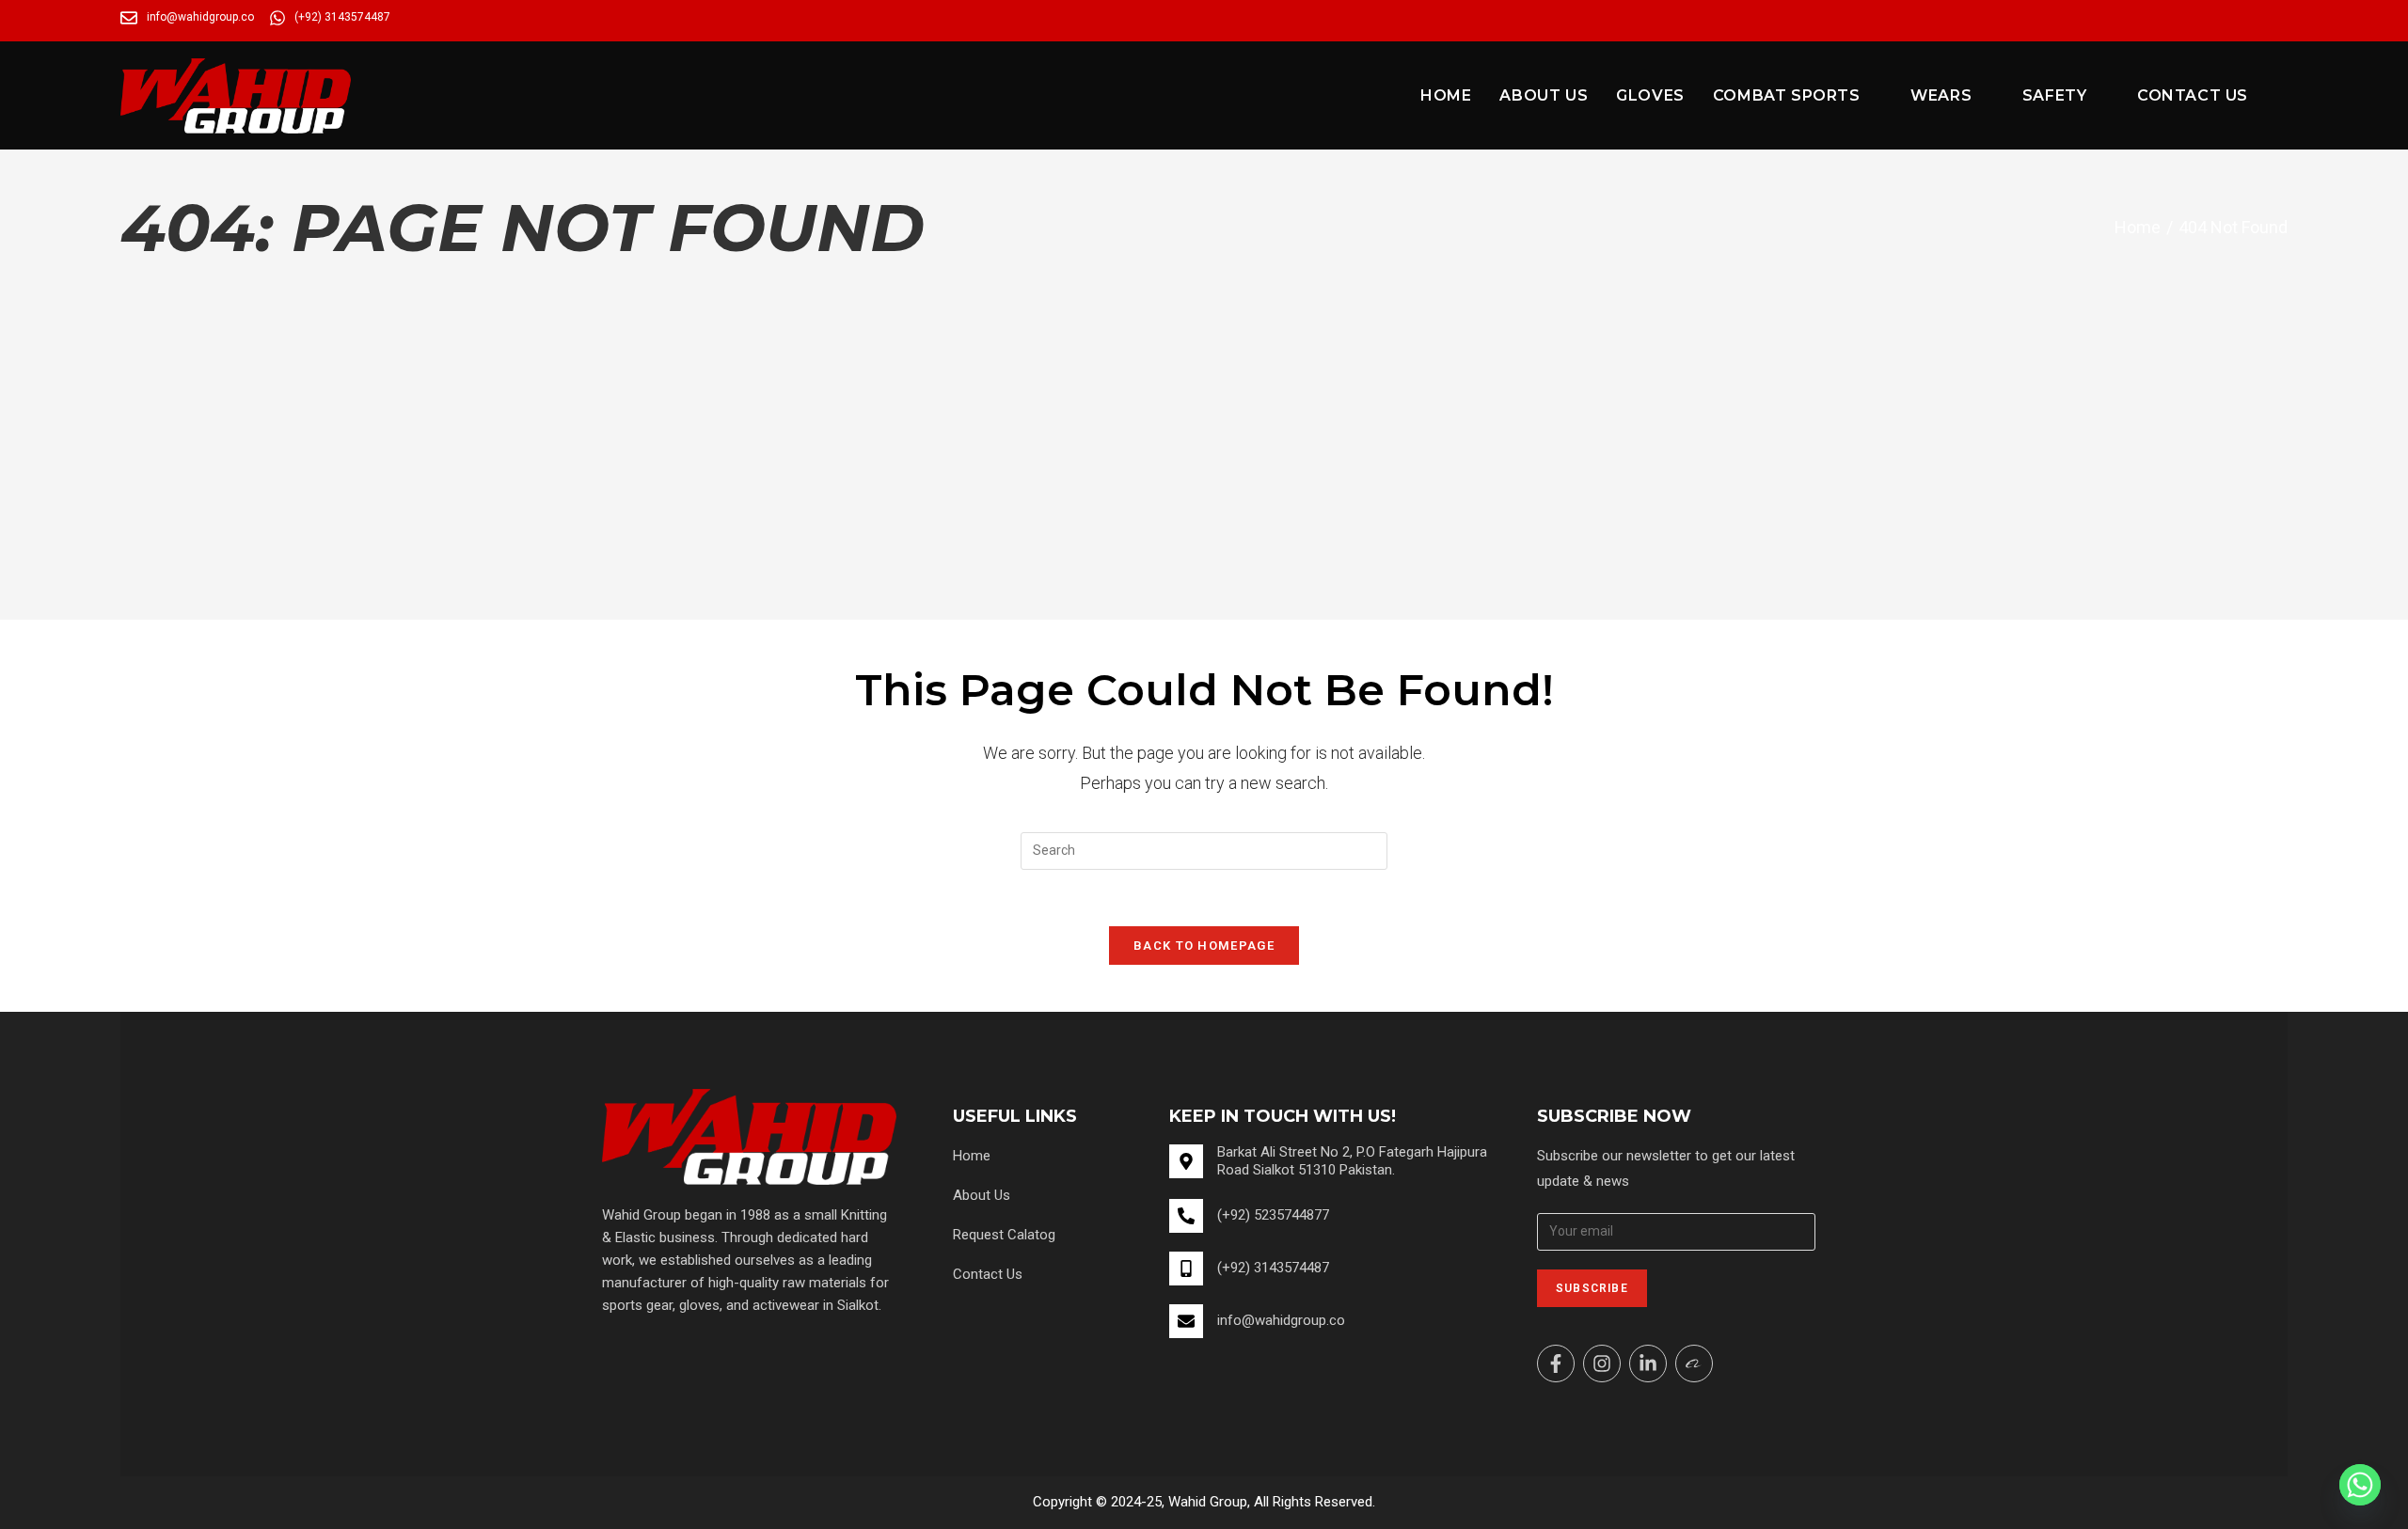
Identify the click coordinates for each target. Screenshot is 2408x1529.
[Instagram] (1602, 1363)
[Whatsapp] (2360, 1485)
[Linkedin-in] (1648, 1363)
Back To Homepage (1204, 946)
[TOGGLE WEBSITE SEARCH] (2282, 95)
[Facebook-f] (1556, 1363)
